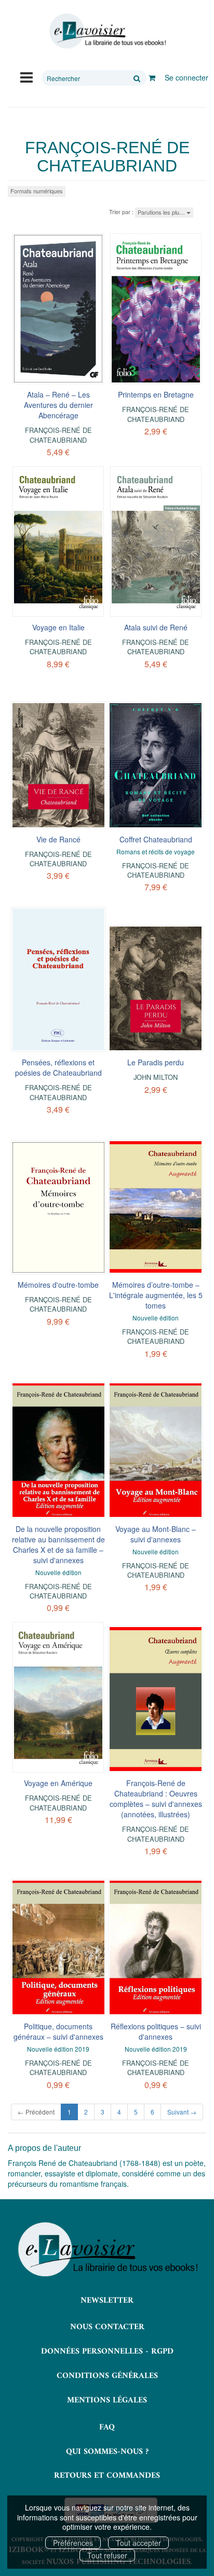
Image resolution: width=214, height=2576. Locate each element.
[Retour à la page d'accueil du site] (107, 31)
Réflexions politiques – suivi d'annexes (156, 2031)
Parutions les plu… (162, 212)
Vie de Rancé (58, 839)
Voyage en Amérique (58, 1783)
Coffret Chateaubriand (156, 839)
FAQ (107, 2427)
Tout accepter (138, 2543)
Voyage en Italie (58, 627)
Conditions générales (107, 2376)
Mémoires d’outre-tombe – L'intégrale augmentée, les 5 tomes (156, 1295)
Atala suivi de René (156, 627)
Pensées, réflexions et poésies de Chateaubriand (58, 1067)
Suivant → (182, 2112)
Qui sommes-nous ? (107, 2452)
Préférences (73, 2543)
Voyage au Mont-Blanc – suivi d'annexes (156, 1534)
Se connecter (186, 77)
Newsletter (107, 2301)
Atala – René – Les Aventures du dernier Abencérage (58, 405)
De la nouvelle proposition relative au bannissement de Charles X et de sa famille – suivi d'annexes (58, 1544)
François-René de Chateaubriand (58, 435)
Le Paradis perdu (156, 1062)
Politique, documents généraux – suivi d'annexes (58, 2031)
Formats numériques (37, 191)
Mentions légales (107, 2400)
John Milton (156, 1077)
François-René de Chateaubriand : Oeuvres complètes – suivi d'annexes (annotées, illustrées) (156, 1799)
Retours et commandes (107, 2476)
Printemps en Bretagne (156, 394)
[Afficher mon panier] (152, 77)
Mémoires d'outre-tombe (58, 1285)
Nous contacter (107, 2327)
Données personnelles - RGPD (107, 2352)
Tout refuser (107, 2555)
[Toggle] (26, 76)
